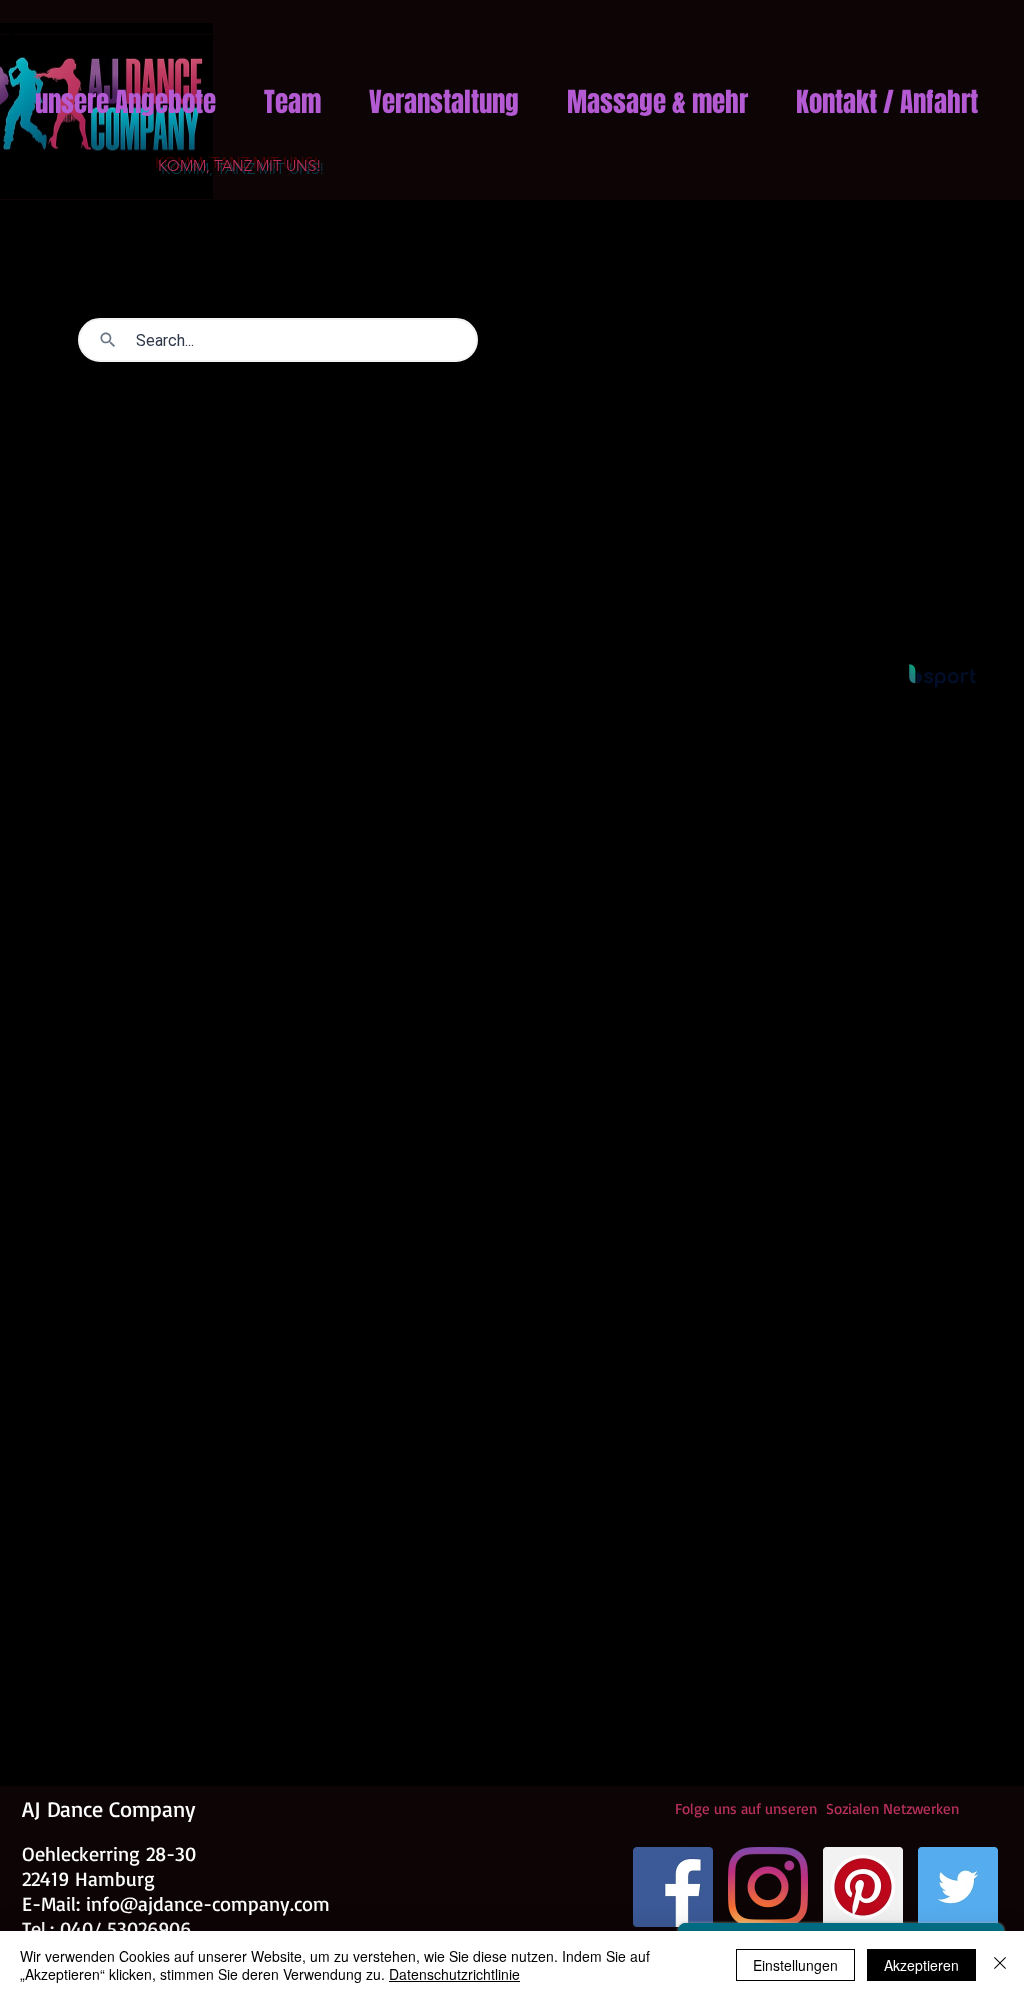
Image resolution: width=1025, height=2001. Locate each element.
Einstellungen (795, 1965)
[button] (125, 93)
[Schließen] (1000, 1965)
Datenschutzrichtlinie (454, 1974)
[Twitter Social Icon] (958, 1887)
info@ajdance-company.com (208, 1903)
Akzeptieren (921, 1965)
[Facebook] (673, 1887)
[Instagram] (768, 1887)
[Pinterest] (863, 1887)
